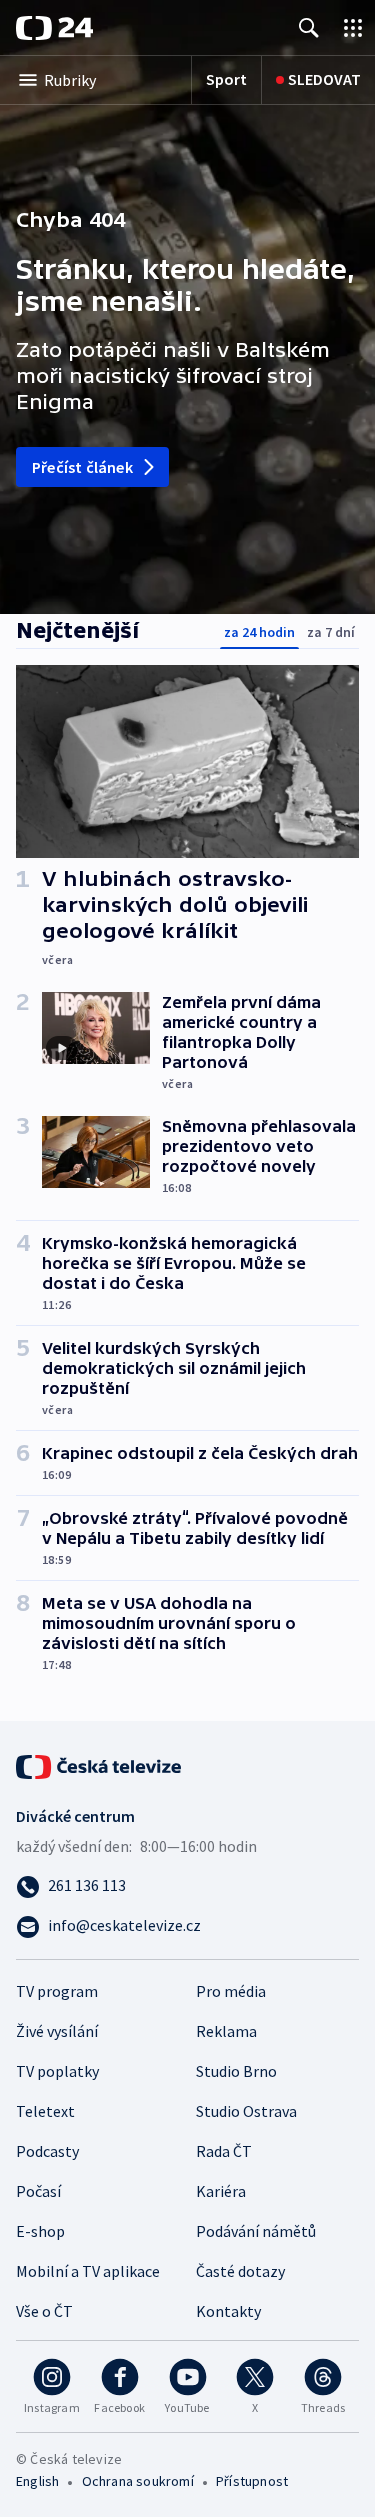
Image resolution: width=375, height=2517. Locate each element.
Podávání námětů (256, 2231)
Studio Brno (236, 2071)
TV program (57, 1991)
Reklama (226, 2031)
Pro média (231, 1991)
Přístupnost (252, 2481)
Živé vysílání (57, 2031)
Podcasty (47, 2151)
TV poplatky (57, 2071)
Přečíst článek (82, 467)
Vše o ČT (44, 2311)
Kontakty (228, 2311)
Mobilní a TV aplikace (88, 2271)
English (37, 2481)
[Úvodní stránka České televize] (100, 1765)
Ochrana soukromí (138, 2481)
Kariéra (221, 2191)
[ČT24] (54, 28)
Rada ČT (224, 2151)
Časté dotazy (240, 2271)
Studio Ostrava (246, 2111)
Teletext (45, 2111)
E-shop (40, 2231)
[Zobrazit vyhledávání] (309, 27)
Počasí (38, 2191)
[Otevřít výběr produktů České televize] (353, 27)
